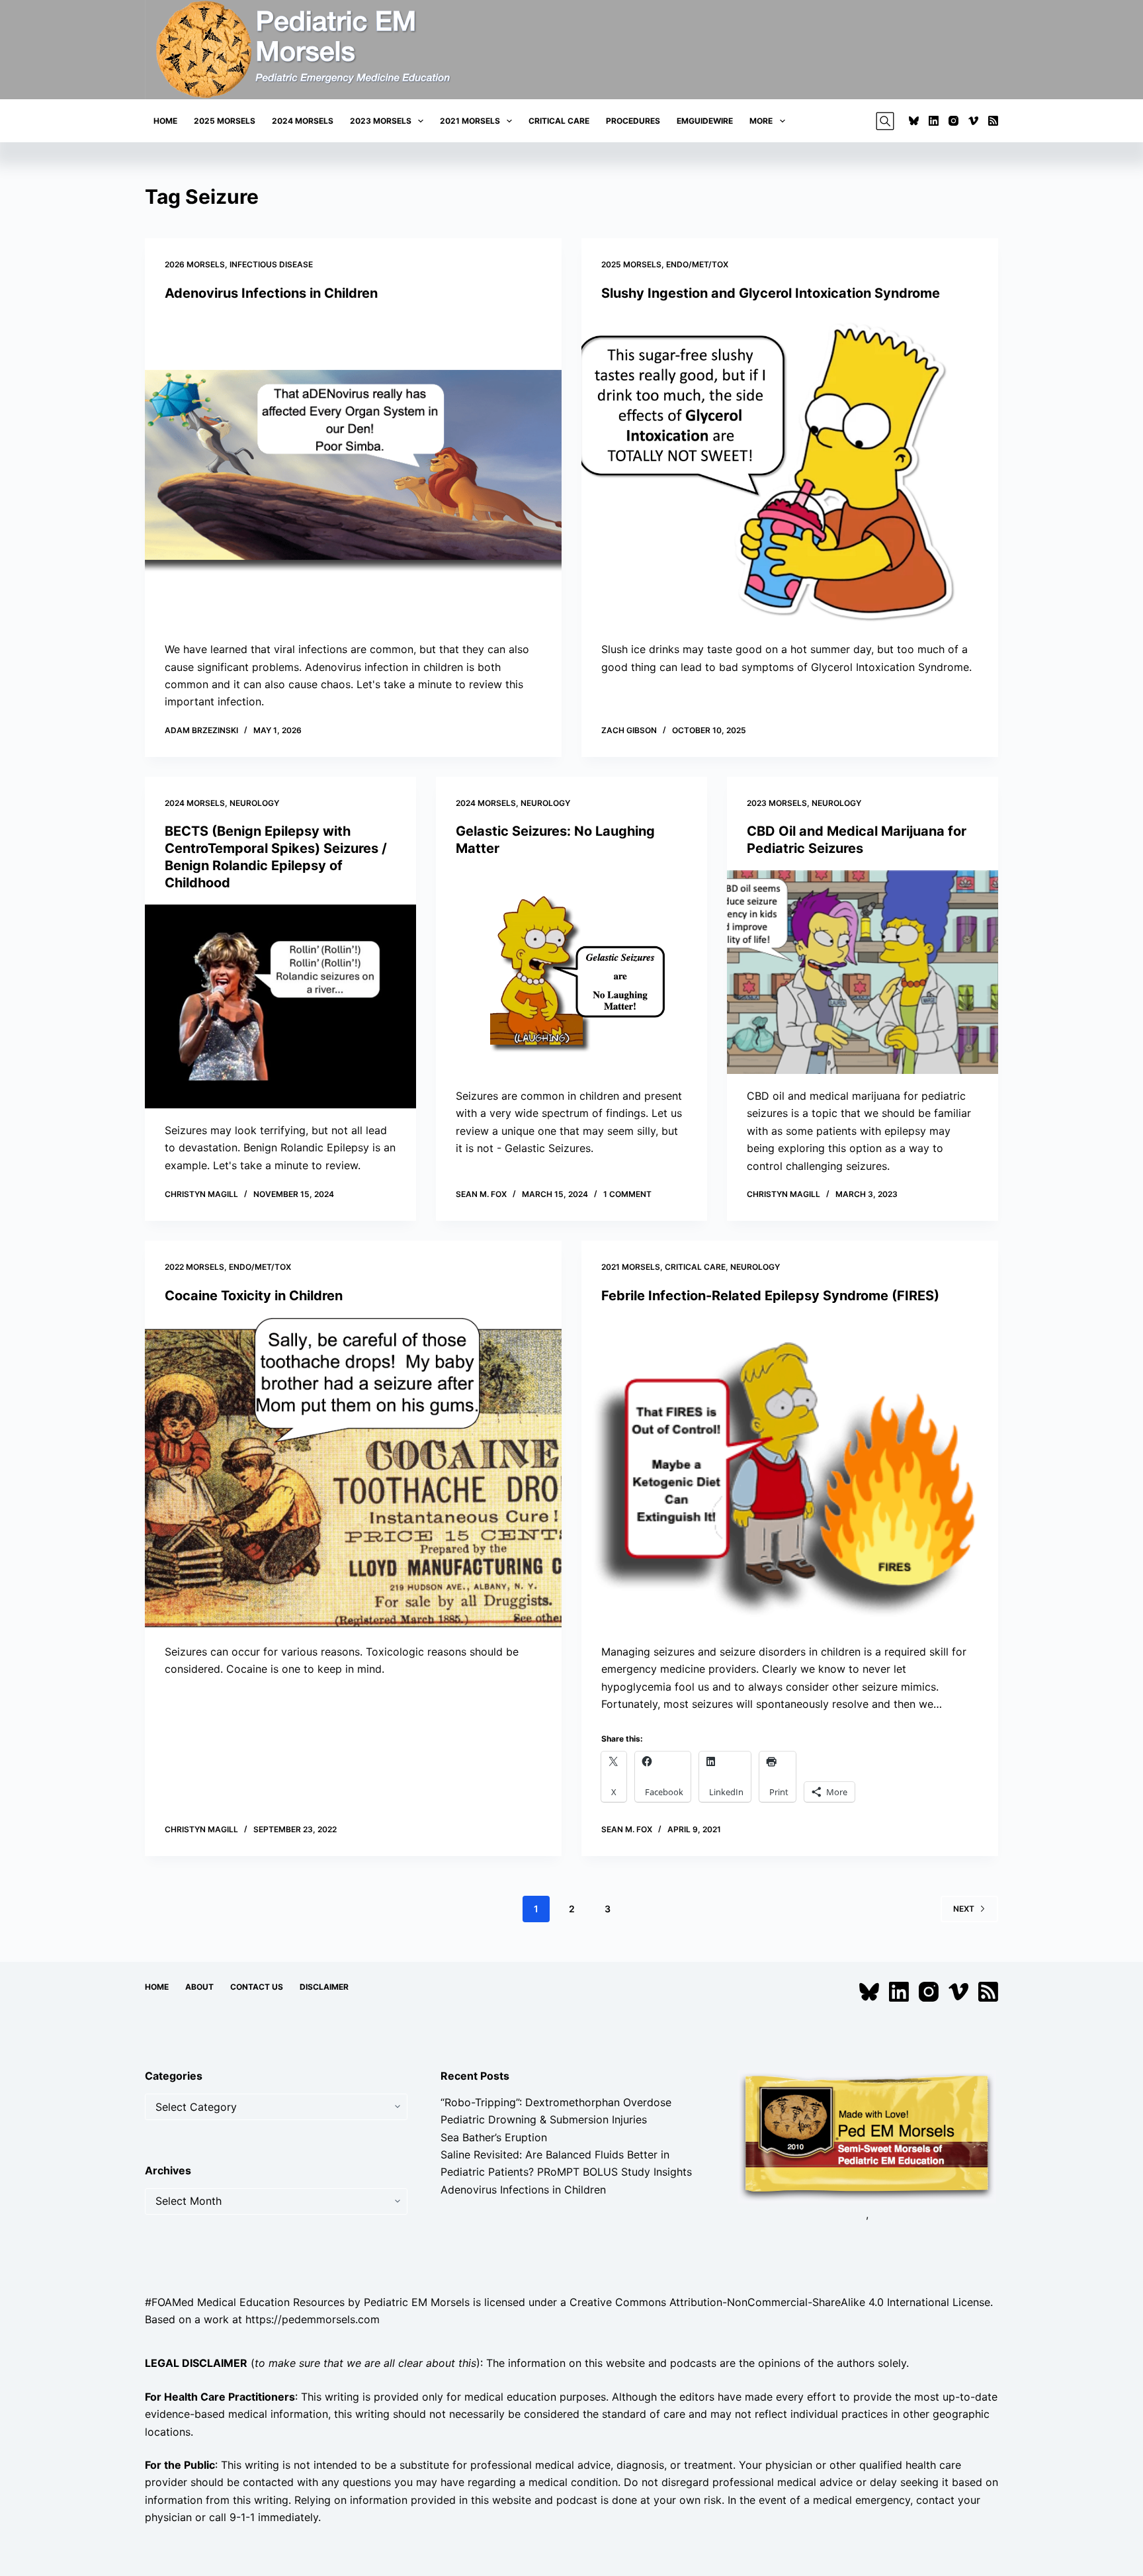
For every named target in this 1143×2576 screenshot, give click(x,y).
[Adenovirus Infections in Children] (353, 471)
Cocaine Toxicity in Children (254, 1296)
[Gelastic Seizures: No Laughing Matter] (571, 972)
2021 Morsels (470, 121)
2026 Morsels (195, 264)
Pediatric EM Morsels (417, 2302)
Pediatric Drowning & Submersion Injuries (544, 2119)
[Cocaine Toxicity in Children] (353, 1474)
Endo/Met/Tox (697, 264)
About (199, 1987)
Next (964, 1909)
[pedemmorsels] (867, 2135)
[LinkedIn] (934, 121)
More (761, 121)
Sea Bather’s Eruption (494, 2137)
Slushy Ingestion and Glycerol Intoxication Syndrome (771, 293)
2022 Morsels (194, 1267)
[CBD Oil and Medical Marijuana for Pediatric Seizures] (863, 972)
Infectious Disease (271, 264)
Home (165, 121)
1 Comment (627, 1194)
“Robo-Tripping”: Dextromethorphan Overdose (556, 2102)
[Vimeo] (973, 121)
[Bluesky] (914, 121)
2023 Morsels (381, 121)
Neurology (254, 803)
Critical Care (559, 121)
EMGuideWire (705, 121)
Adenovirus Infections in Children (271, 293)
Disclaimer (324, 1987)
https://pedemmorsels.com (313, 2319)
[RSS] (993, 121)
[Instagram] (953, 121)
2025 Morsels (225, 121)
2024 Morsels (303, 121)
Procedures (633, 121)
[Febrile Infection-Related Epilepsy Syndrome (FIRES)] (790, 1474)
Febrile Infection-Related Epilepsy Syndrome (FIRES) (770, 1296)
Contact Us (257, 1987)
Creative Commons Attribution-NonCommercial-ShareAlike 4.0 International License (780, 2302)
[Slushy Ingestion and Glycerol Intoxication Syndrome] (790, 471)
